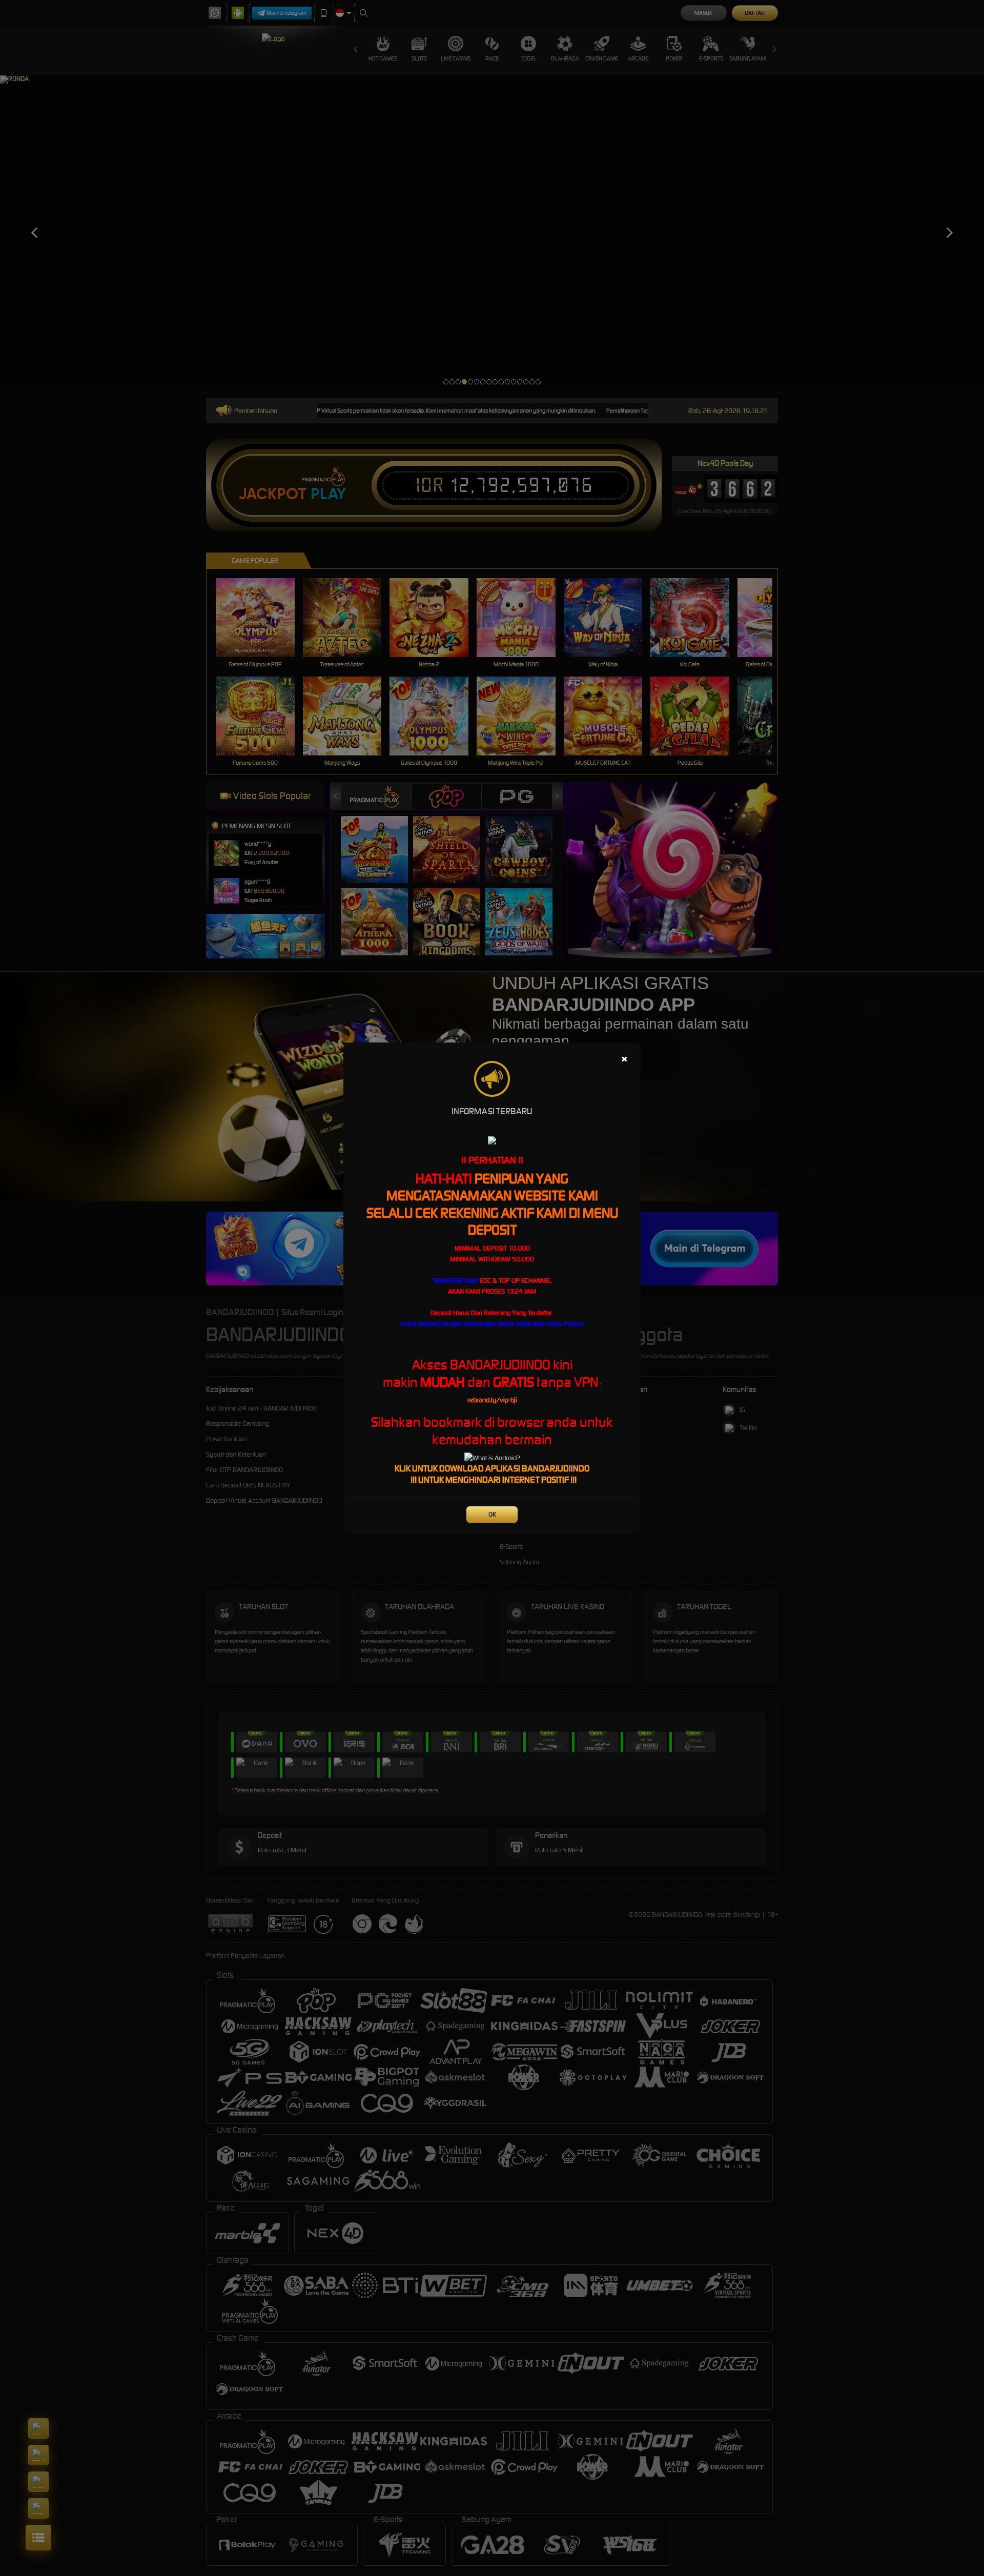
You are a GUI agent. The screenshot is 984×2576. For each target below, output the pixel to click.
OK (492, 1514)
